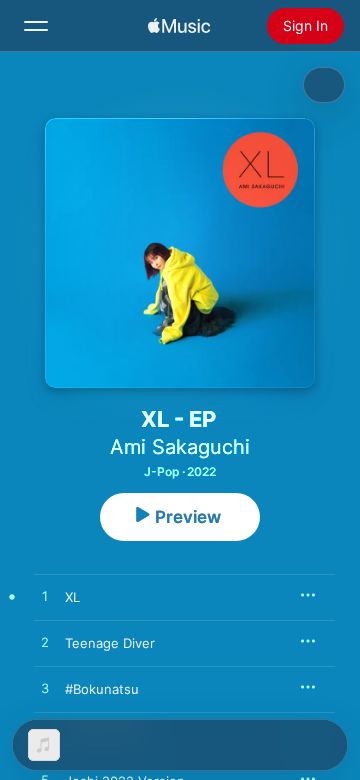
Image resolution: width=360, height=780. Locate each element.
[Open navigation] (36, 26)
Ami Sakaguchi (180, 447)
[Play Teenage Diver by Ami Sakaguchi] (45, 643)
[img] (179, 26)
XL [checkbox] (72, 597)
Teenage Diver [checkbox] (110, 643)
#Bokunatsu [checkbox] (102, 689)
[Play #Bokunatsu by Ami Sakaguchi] (45, 689)
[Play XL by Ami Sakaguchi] (45, 597)
